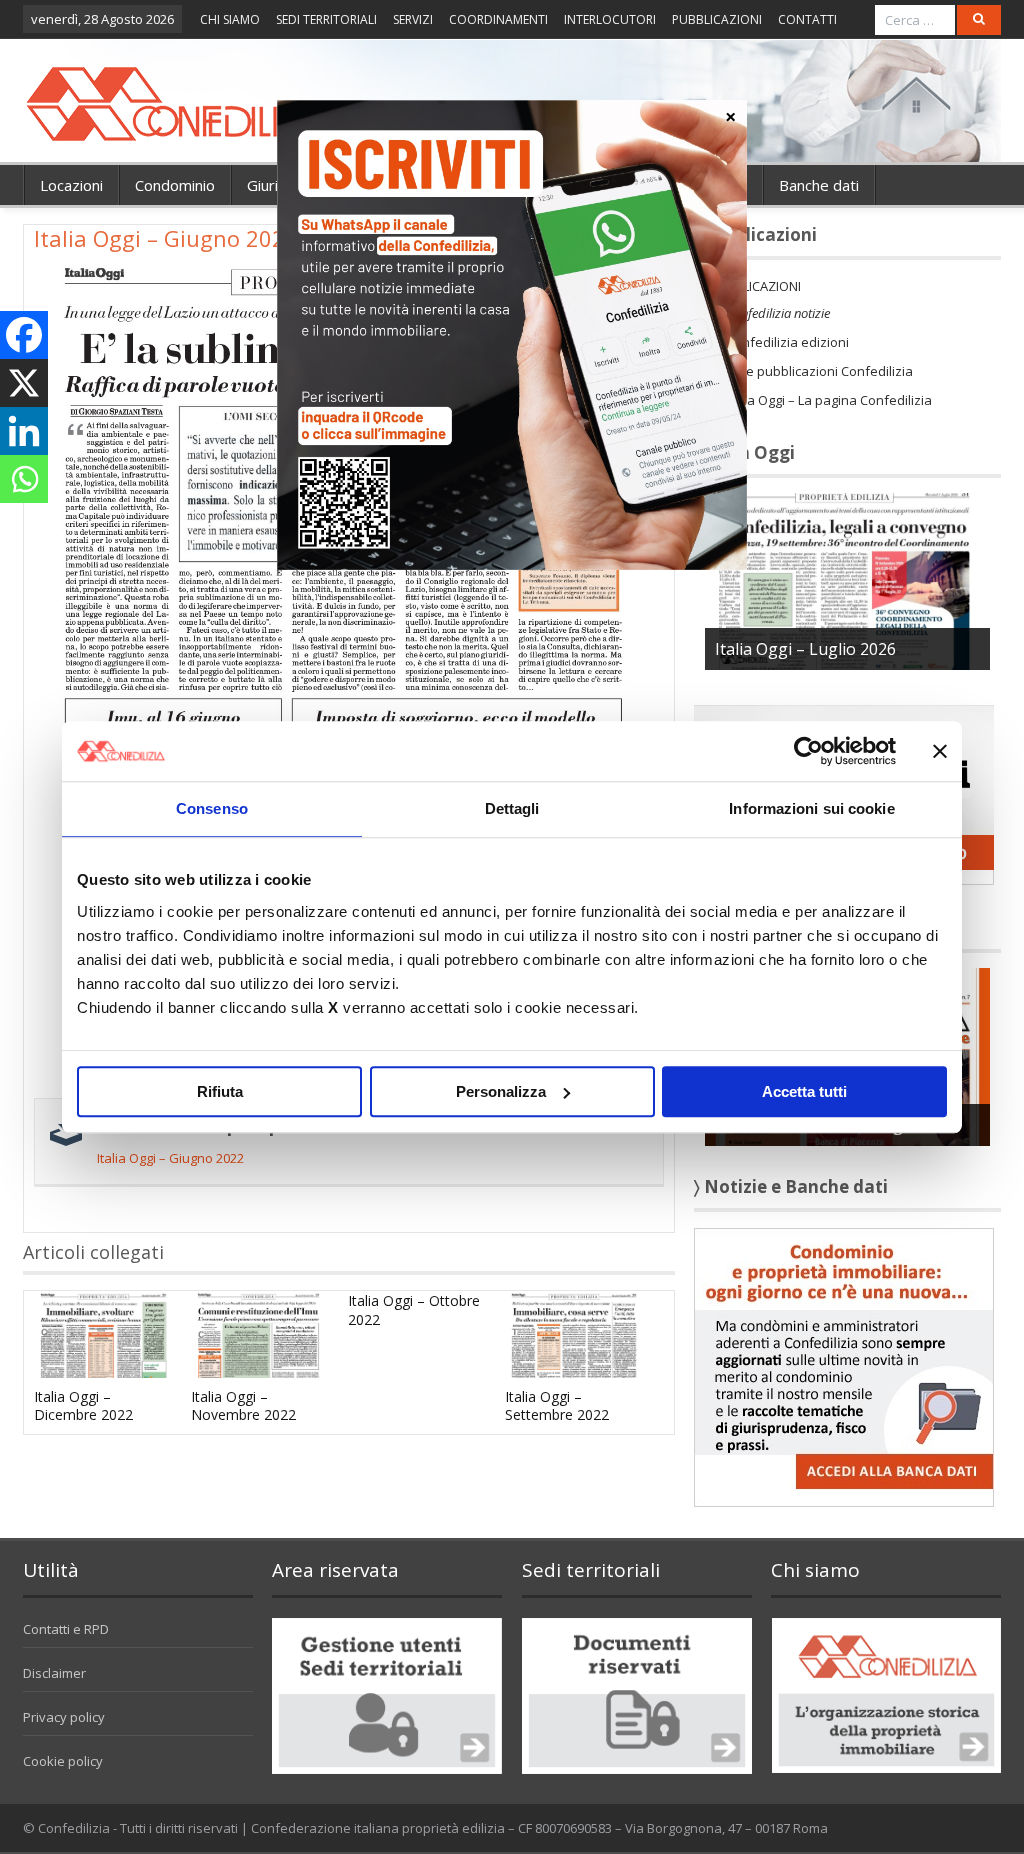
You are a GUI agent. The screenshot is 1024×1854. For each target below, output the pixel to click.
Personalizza (501, 1091)
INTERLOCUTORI (610, 19)
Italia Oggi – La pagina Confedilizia (829, 400)
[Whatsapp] (24, 479)
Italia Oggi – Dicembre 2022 (83, 1405)
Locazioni (71, 185)
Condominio (175, 185)
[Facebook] (24, 335)
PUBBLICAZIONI (717, 19)
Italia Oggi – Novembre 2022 (243, 1405)
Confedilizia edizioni (787, 342)
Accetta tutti (804, 1091)
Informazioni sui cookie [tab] (811, 808)
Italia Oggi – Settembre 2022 (557, 1405)
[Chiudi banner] (940, 751)
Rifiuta (220, 1091)
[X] (24, 383)
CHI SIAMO (230, 19)
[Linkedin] (24, 431)
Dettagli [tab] (512, 808)
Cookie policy (63, 1761)
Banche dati (819, 185)
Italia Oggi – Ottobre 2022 (414, 1309)
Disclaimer (54, 1673)
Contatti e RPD (66, 1629)
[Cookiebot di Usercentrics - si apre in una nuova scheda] (808, 751)
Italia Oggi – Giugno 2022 (170, 1158)
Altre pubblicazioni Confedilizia (819, 371)
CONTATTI (807, 19)
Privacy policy (64, 1717)
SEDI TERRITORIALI (326, 19)
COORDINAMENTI (498, 19)
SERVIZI (413, 19)
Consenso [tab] (212, 808)
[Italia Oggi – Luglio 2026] (847, 580)
